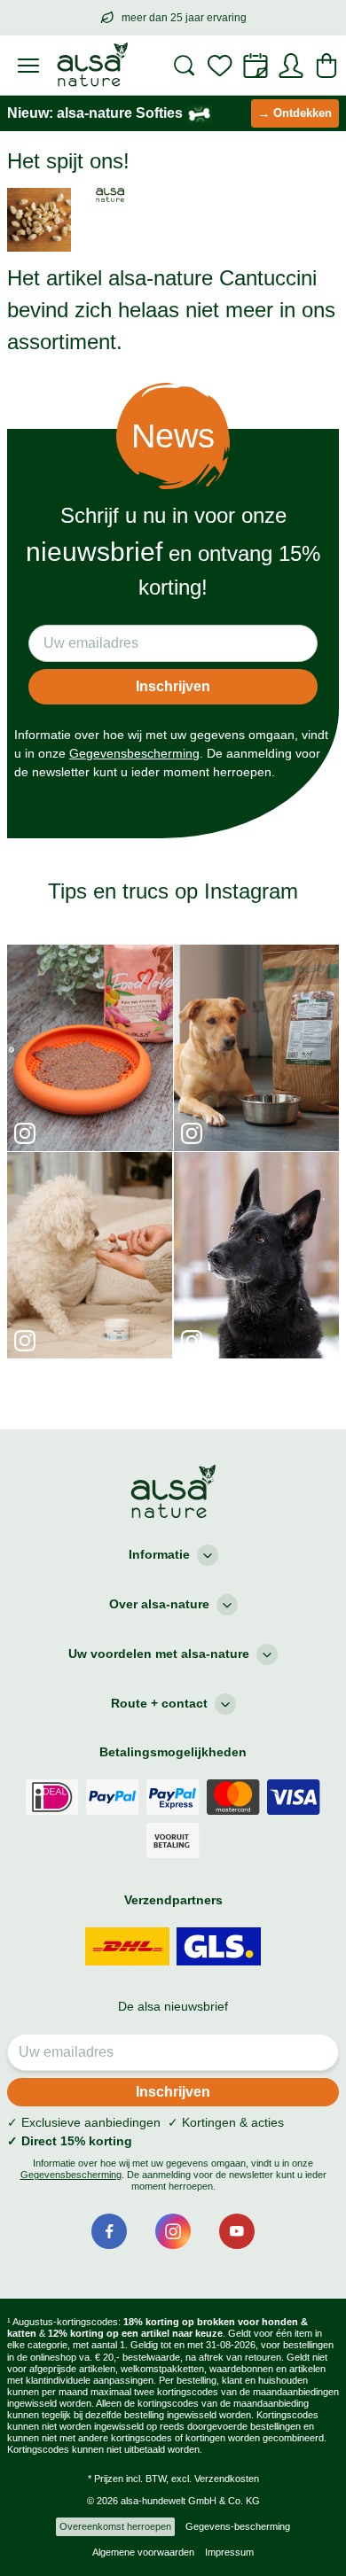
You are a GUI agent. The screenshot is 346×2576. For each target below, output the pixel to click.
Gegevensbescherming (134, 753)
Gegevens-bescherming (238, 2526)
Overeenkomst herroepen (115, 2526)
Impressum (229, 2552)
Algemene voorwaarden (143, 2552)
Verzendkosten (227, 2479)
